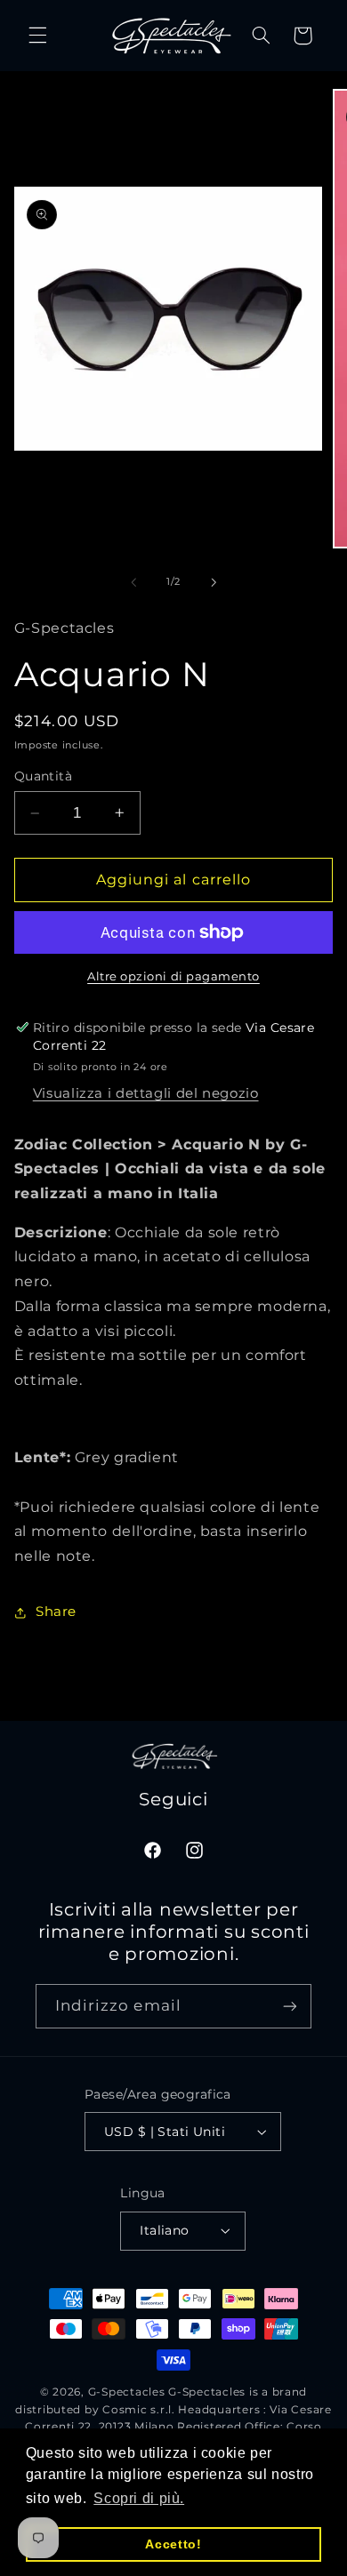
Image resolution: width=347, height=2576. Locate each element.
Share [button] (56, 1612)
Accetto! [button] (173, 2544)
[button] (37, 36)
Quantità (43, 776)
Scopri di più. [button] (139, 2498)
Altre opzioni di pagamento (173, 976)
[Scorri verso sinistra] (133, 582)
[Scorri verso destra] (214, 582)
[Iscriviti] (290, 2006)
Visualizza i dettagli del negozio (146, 1093)
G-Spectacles (127, 2392)
